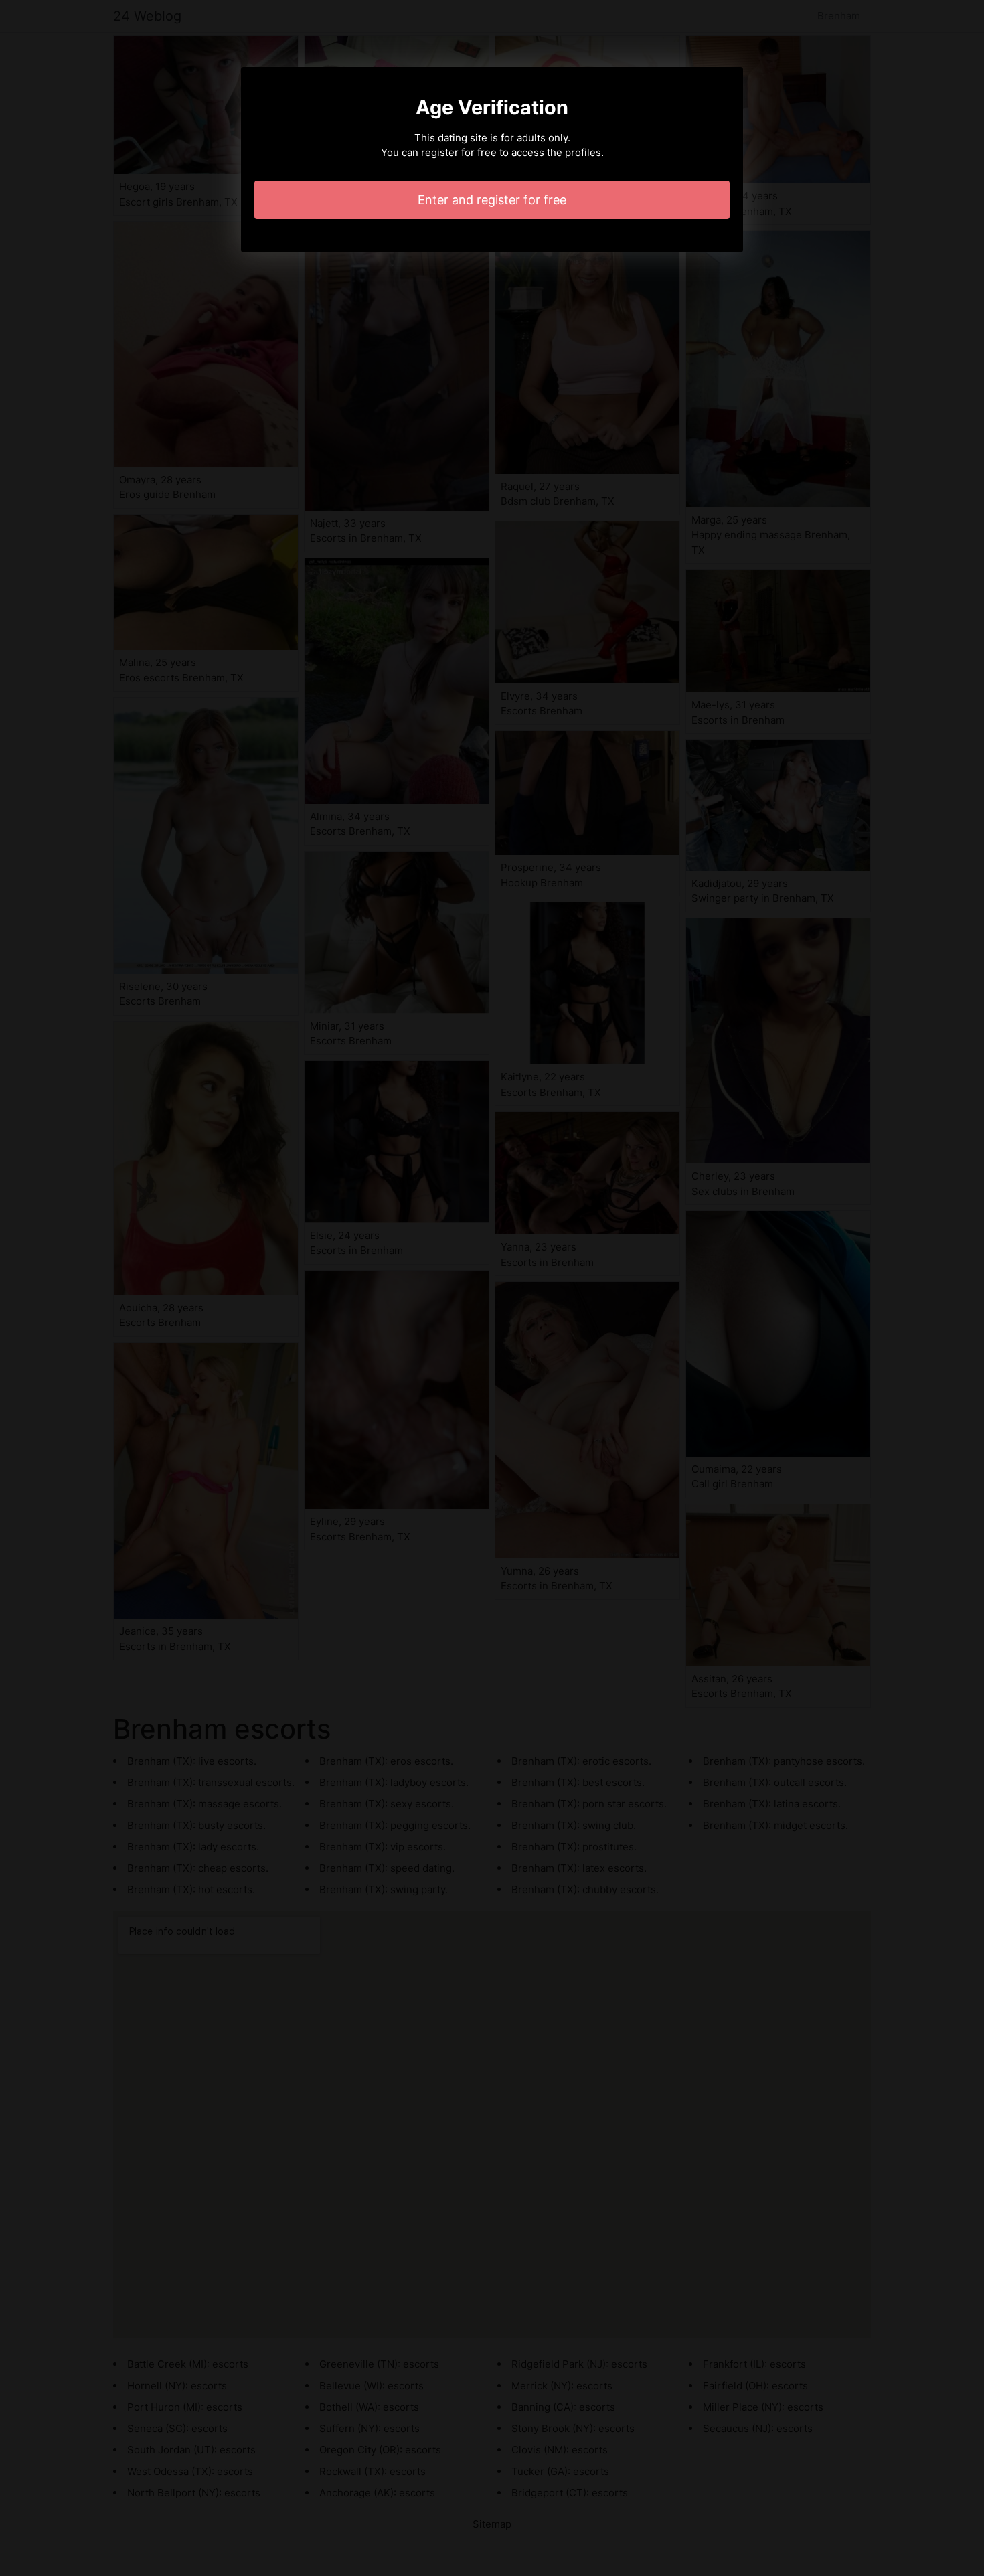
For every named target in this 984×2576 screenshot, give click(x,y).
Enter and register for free (492, 200)
